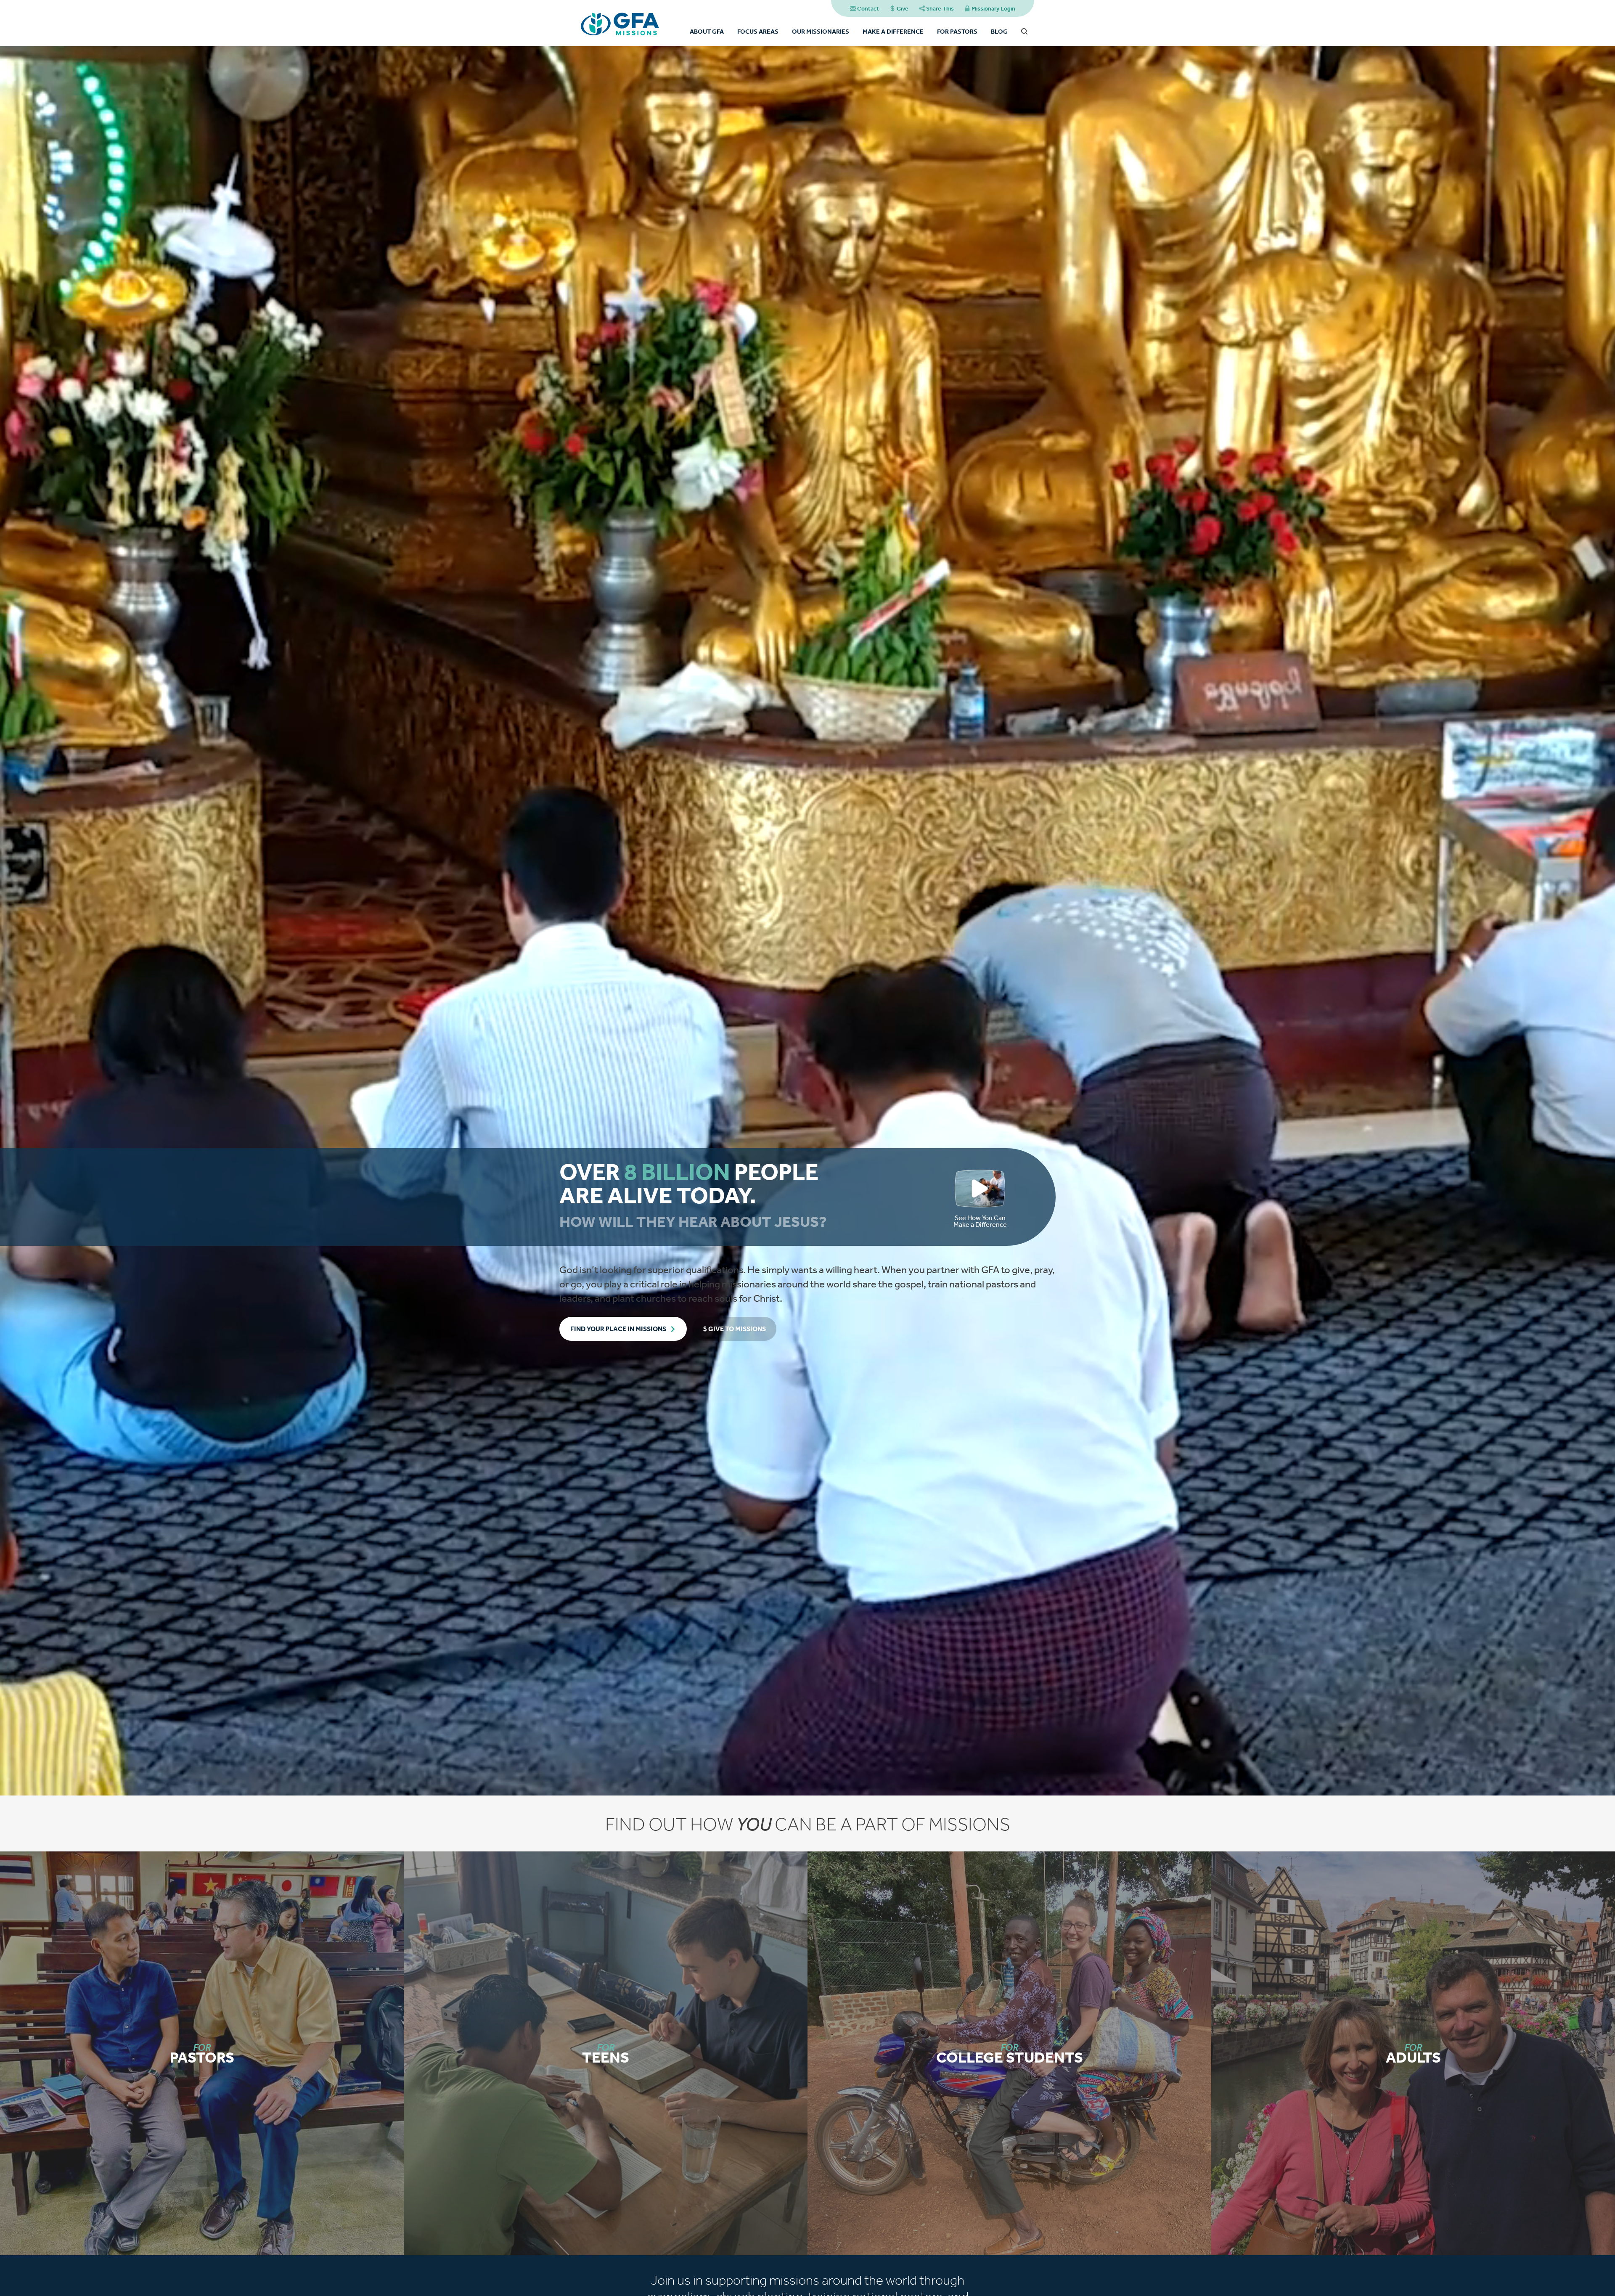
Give (903, 8)
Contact (868, 8)
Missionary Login (993, 8)
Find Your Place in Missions (618, 1329)
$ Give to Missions (735, 1329)
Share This (940, 8)
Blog (999, 31)
